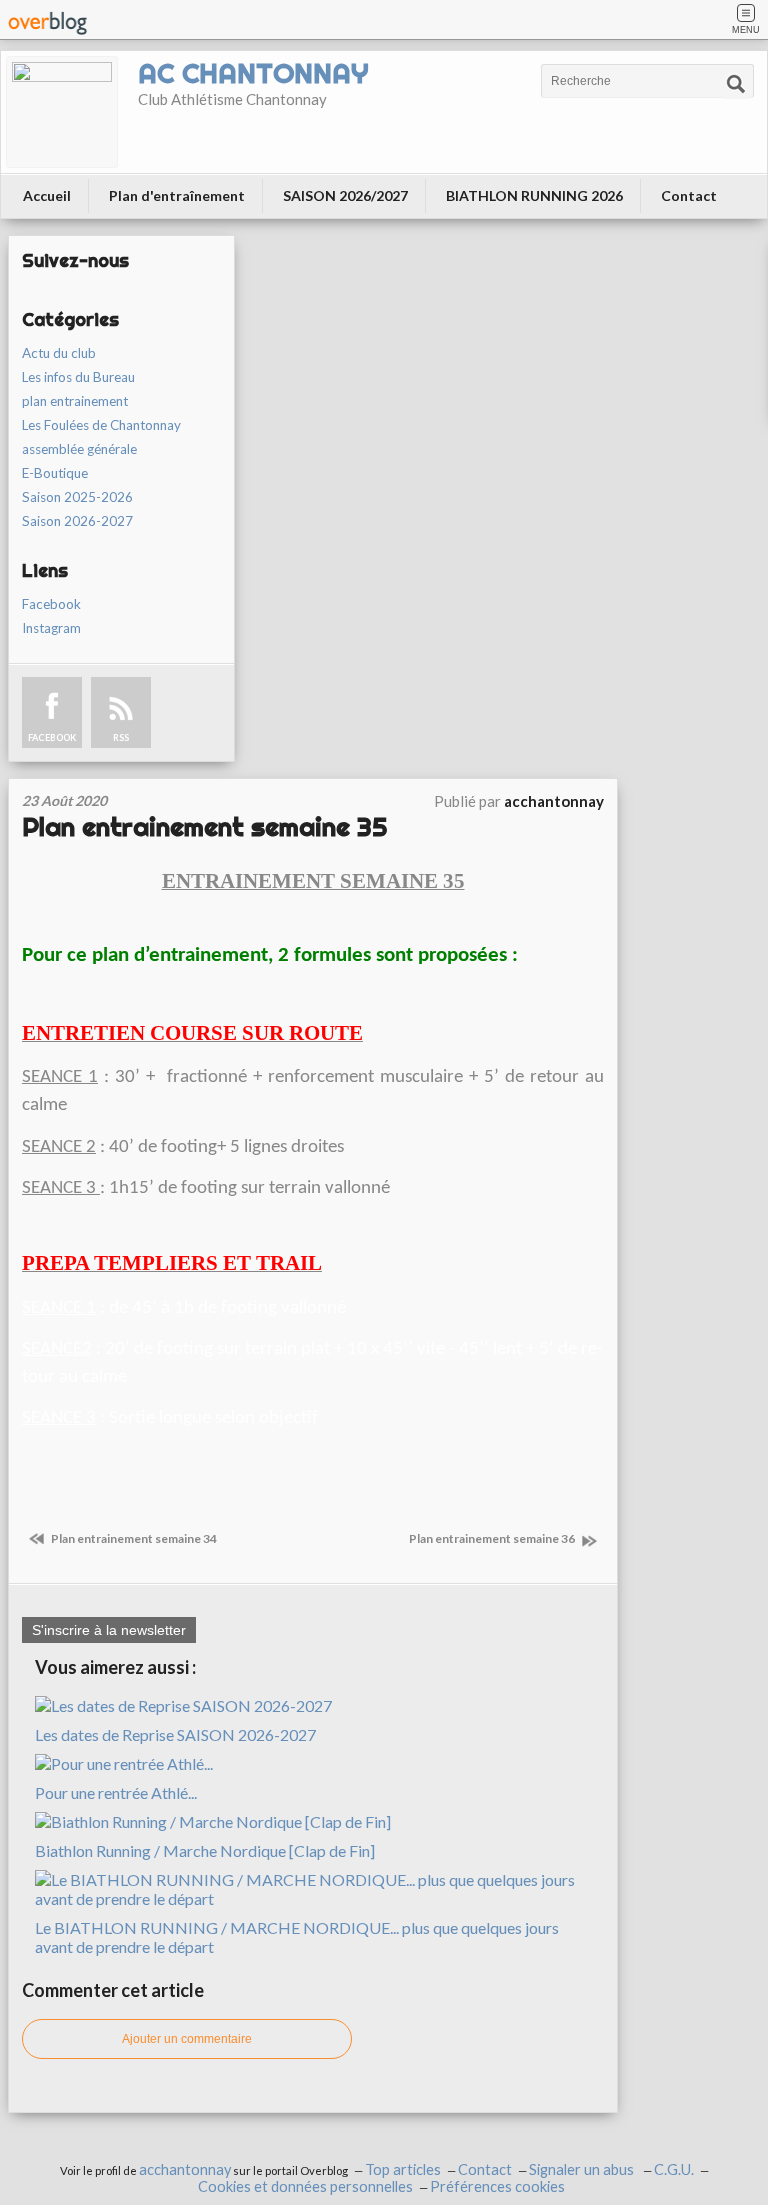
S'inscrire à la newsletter (109, 1630)
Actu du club (59, 353)
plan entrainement (75, 401)
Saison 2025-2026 (77, 497)
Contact (689, 195)
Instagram (51, 628)
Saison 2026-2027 (77, 521)
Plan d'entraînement (177, 195)
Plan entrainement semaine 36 (493, 1538)
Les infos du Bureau (78, 377)
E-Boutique (55, 473)
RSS (121, 737)
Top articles (403, 2169)
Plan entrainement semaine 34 (133, 1538)
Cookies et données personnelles (305, 2186)
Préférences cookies (497, 2186)
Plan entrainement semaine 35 (204, 826)
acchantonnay (185, 2169)
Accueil (47, 195)
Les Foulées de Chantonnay (101, 425)
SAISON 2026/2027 (345, 195)
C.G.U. (674, 2169)
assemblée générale (79, 449)
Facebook (51, 604)
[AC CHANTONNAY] (62, 112)
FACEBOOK (52, 737)
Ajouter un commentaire (187, 2039)
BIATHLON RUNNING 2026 (534, 195)
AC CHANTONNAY (253, 73)
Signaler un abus (583, 2169)
